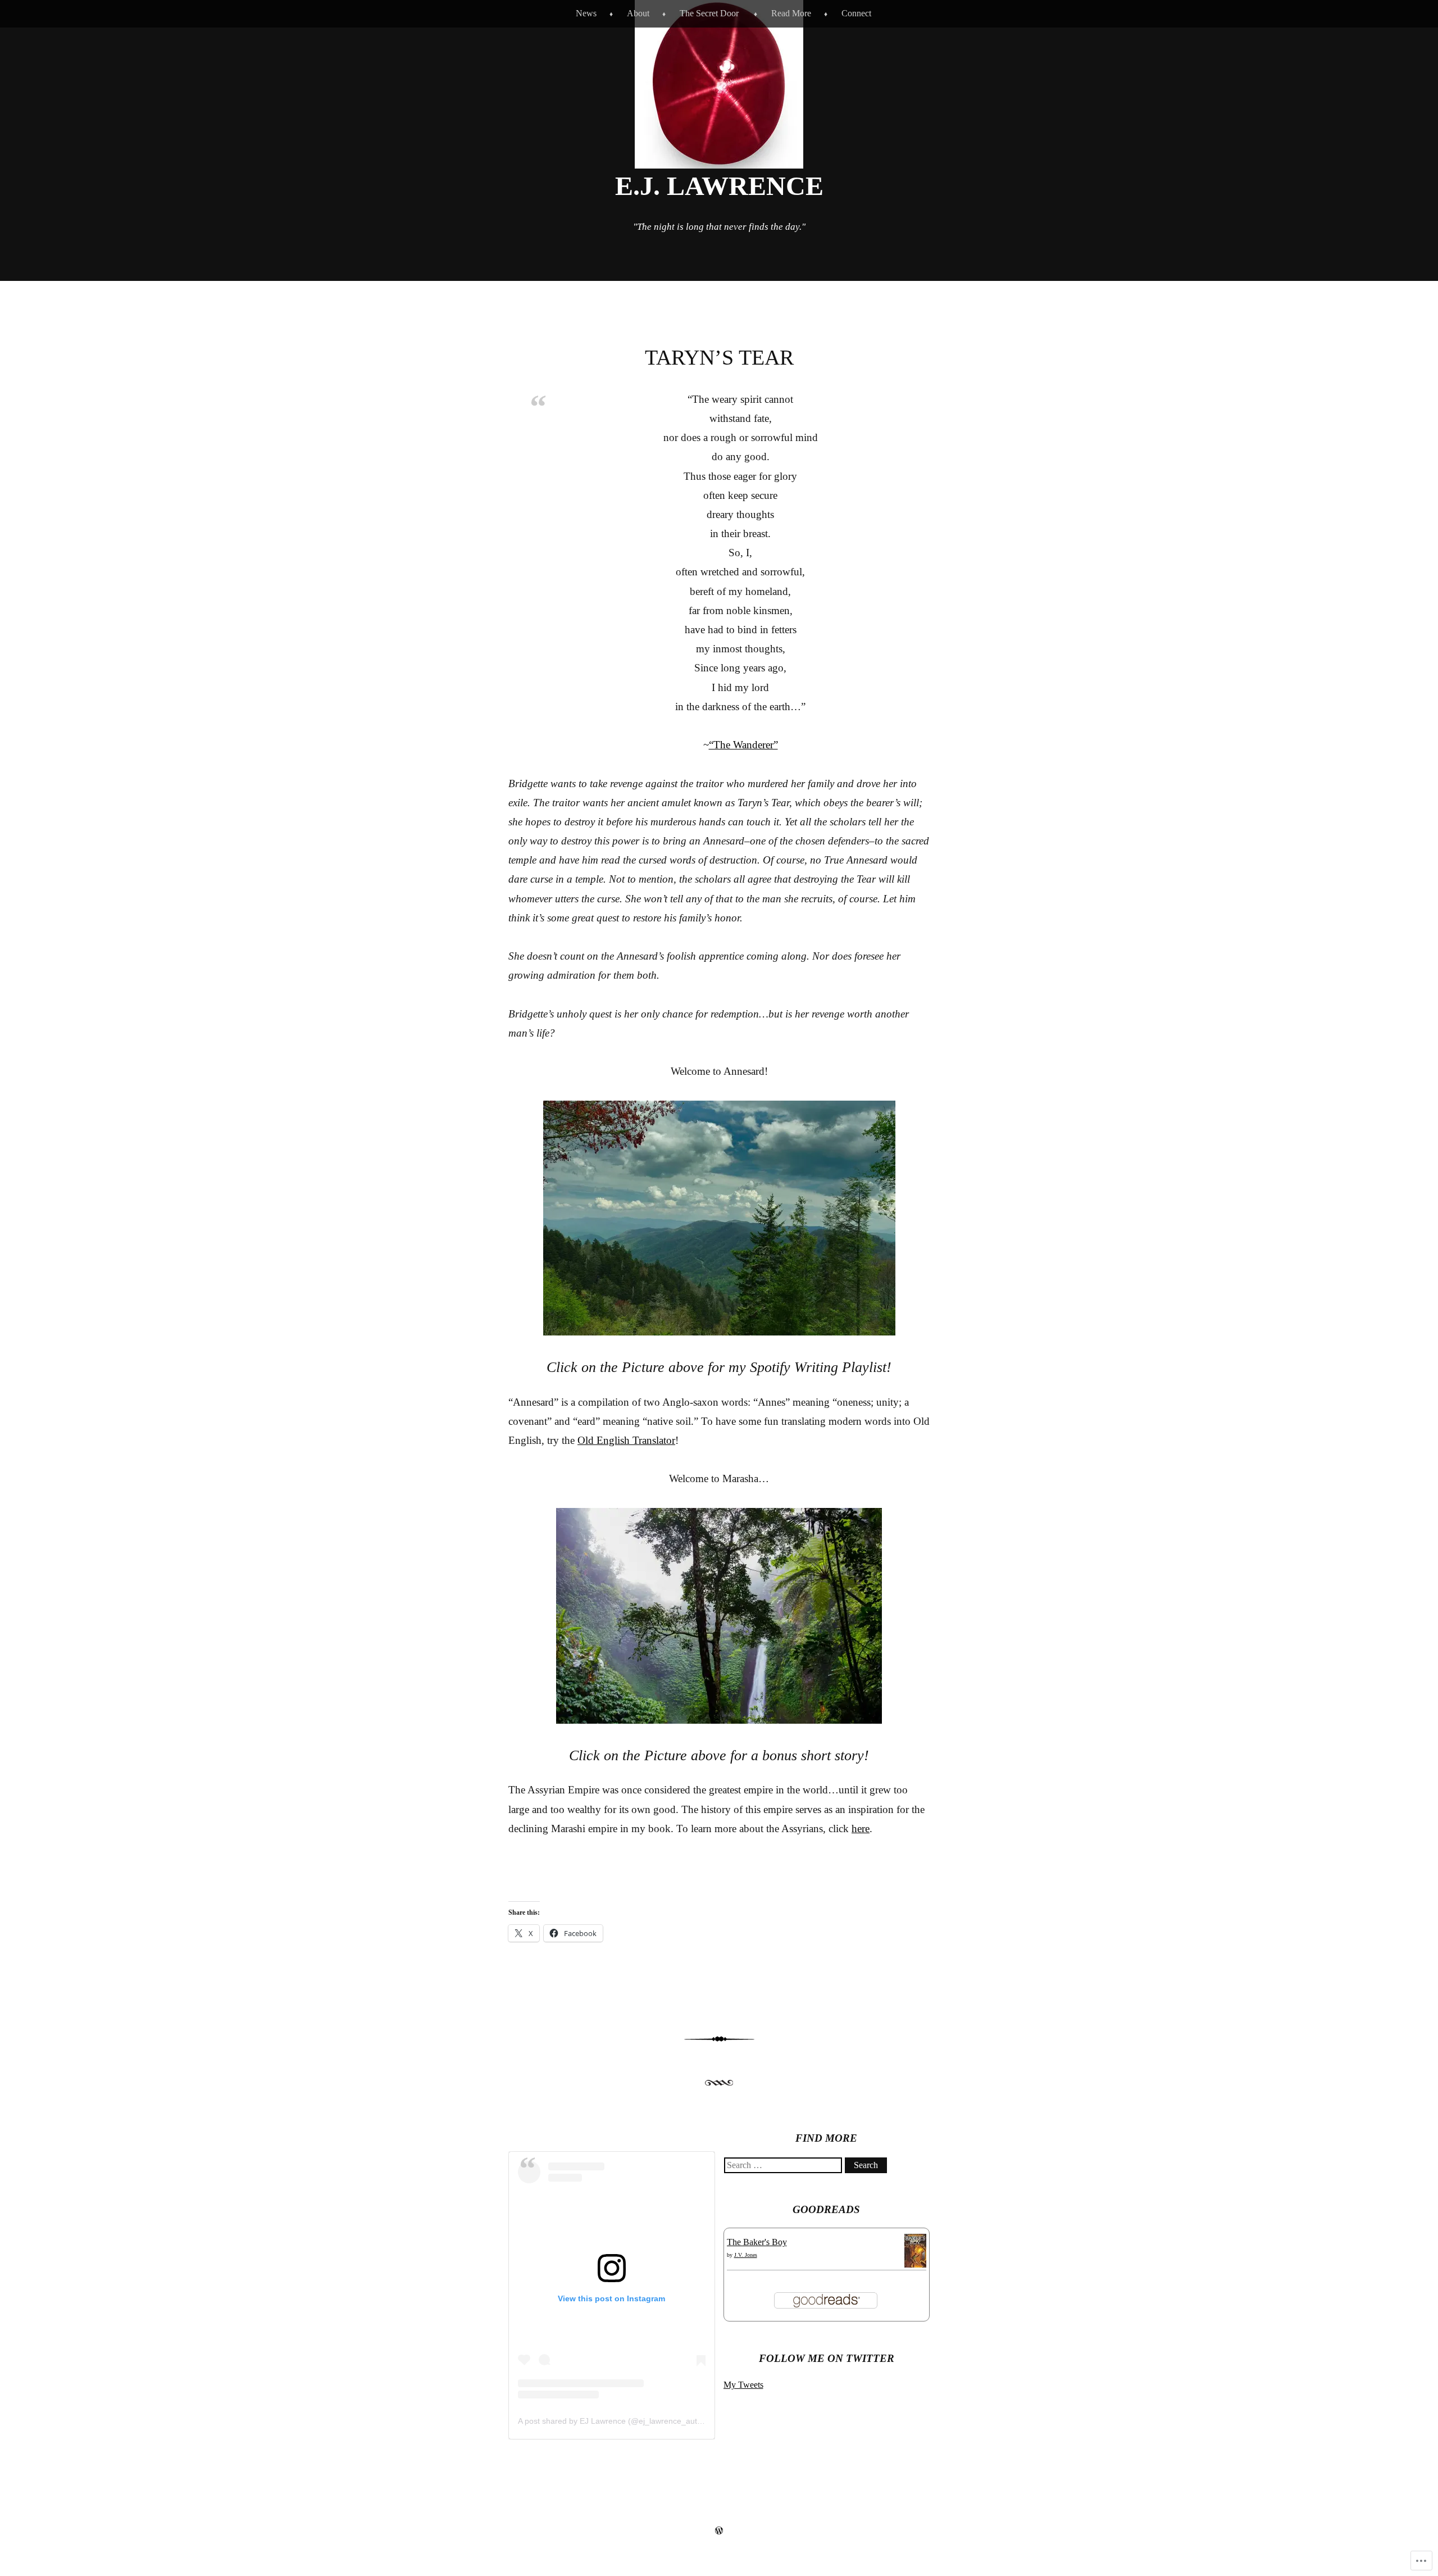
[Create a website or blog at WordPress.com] (719, 2531)
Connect (856, 13)
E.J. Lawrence (719, 186)
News (586, 13)
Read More (791, 13)
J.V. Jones (746, 2255)
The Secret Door (709, 13)
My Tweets (743, 2385)
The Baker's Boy (757, 2242)
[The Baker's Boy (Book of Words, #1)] (915, 2267)
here (861, 1828)
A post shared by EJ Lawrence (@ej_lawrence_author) (615, 2421)
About (638, 13)
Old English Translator (626, 1440)
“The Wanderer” (743, 745)
